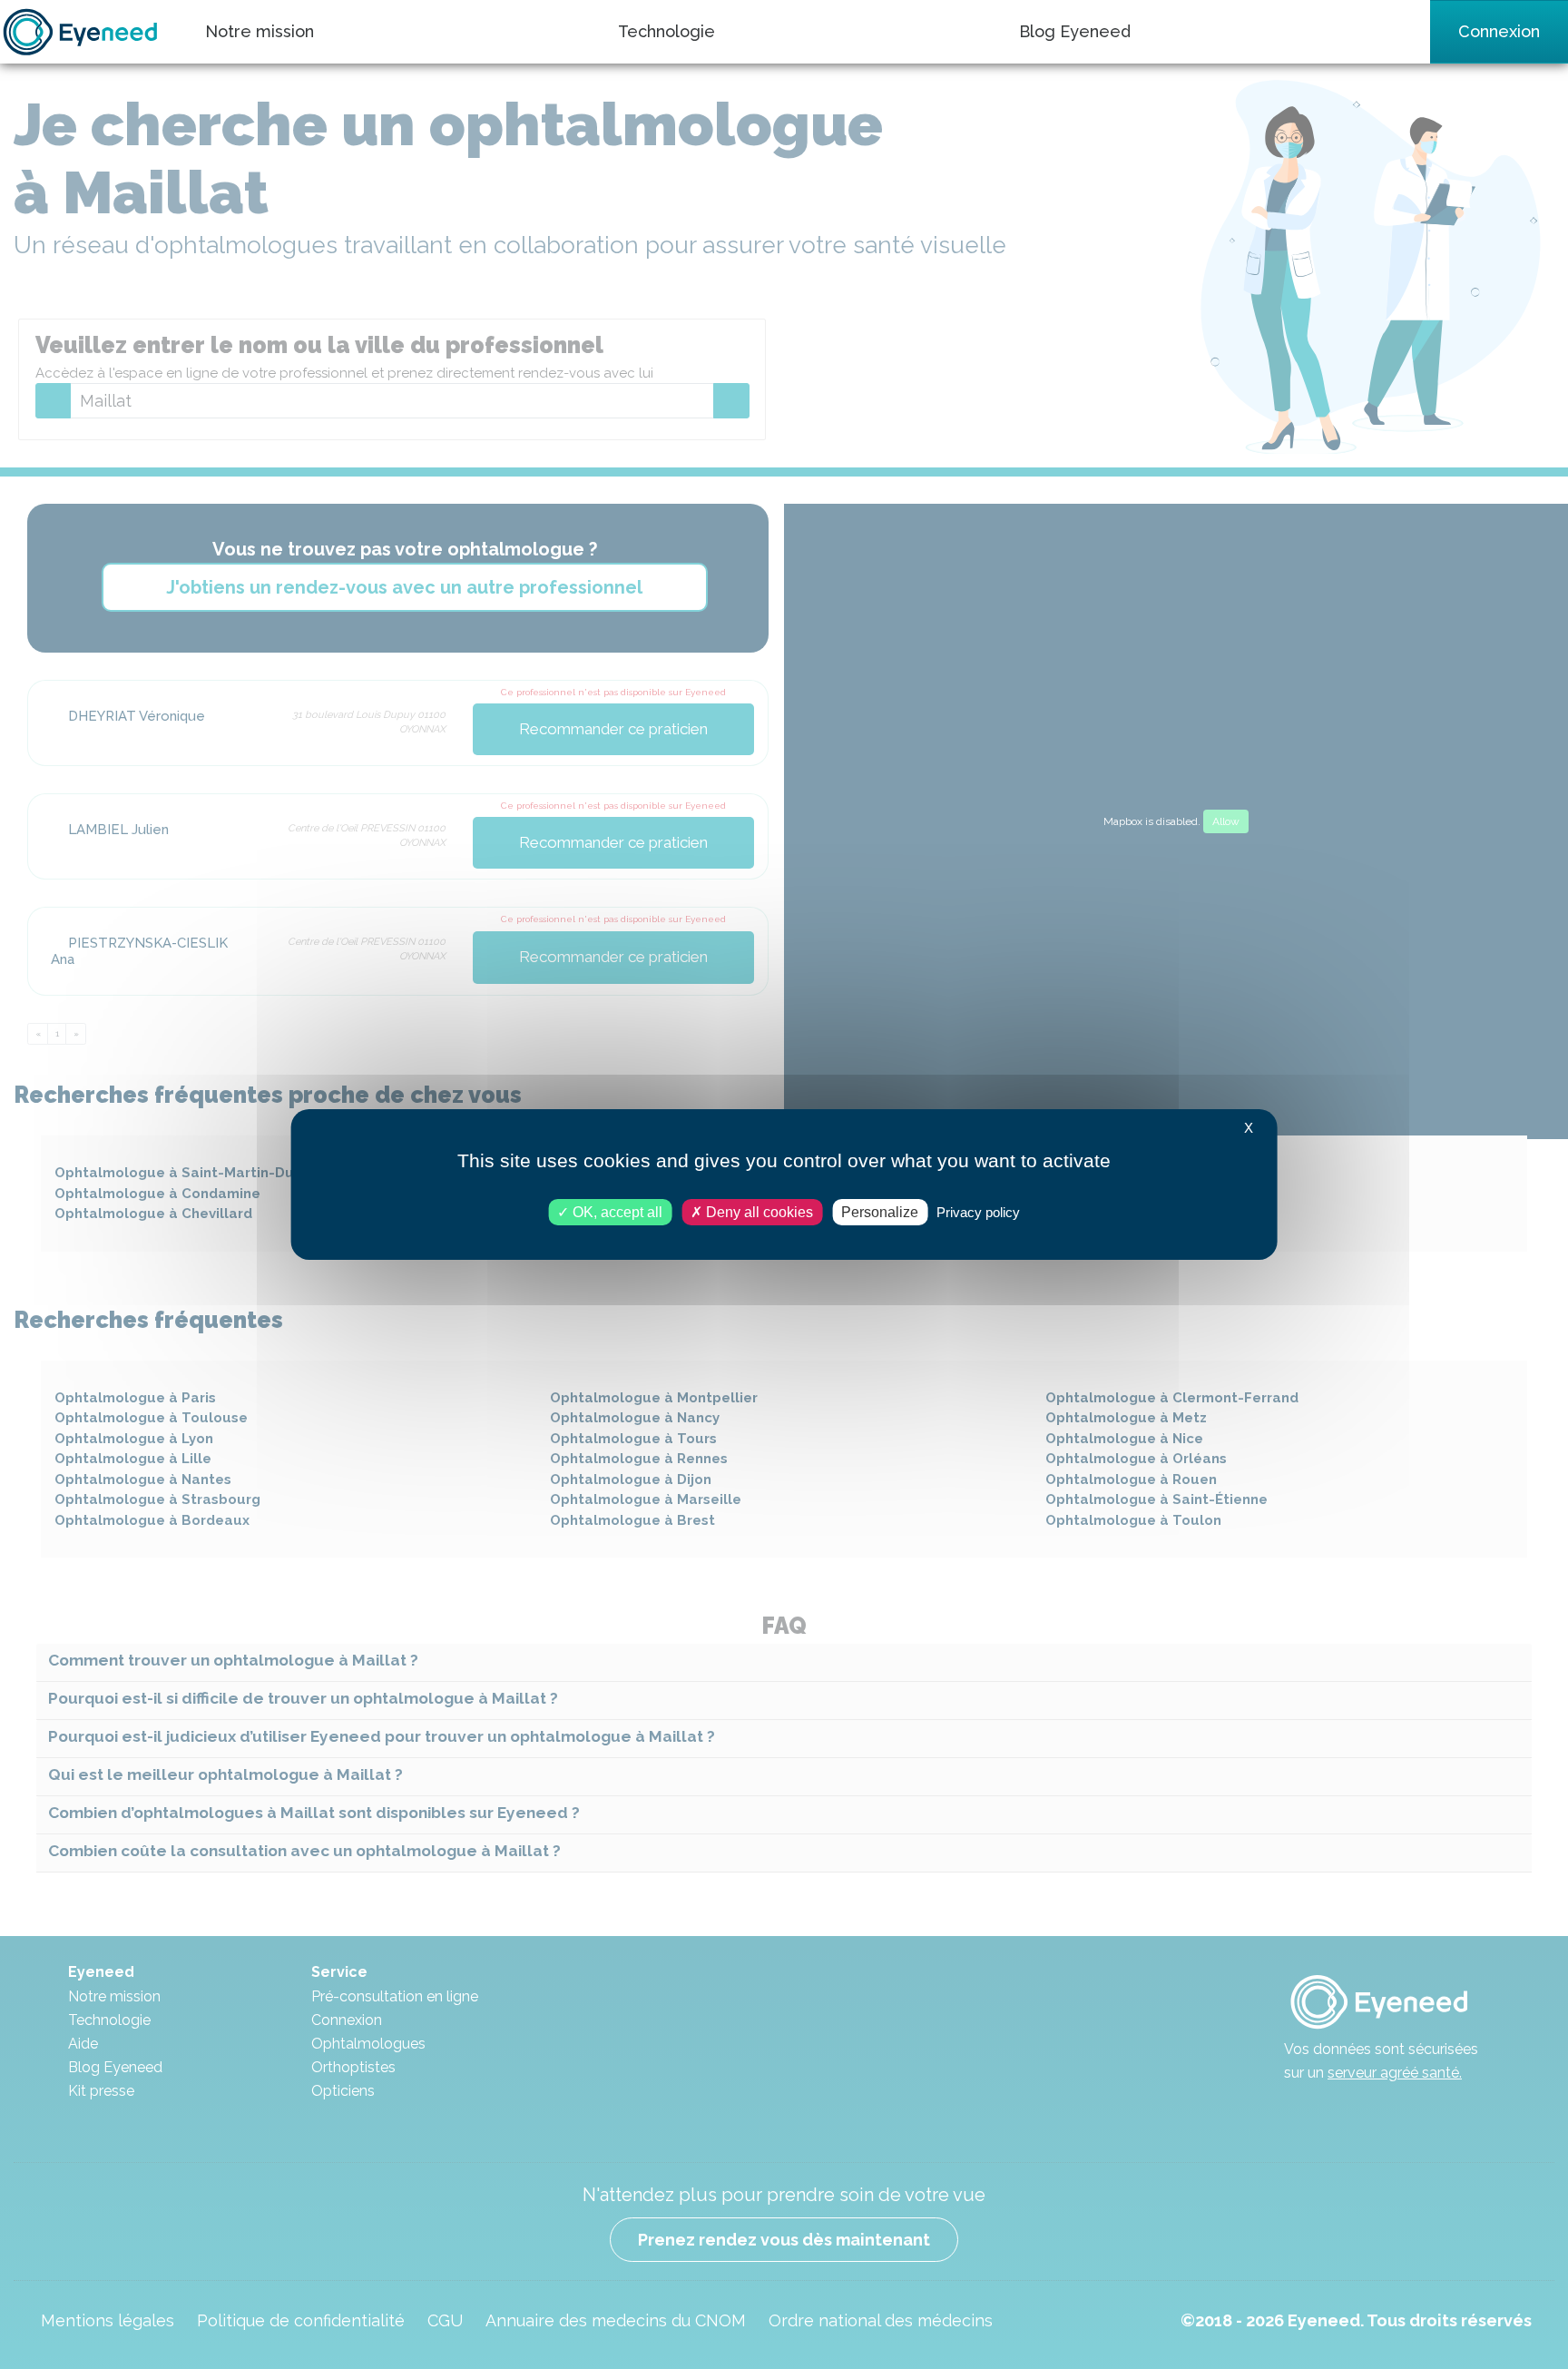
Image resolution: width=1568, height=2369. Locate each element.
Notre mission (260, 31)
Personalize (880, 1212)
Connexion (1499, 31)
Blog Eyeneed (1075, 31)
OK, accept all (616, 1212)
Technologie (666, 31)
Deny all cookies (758, 1212)
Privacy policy (978, 1212)
